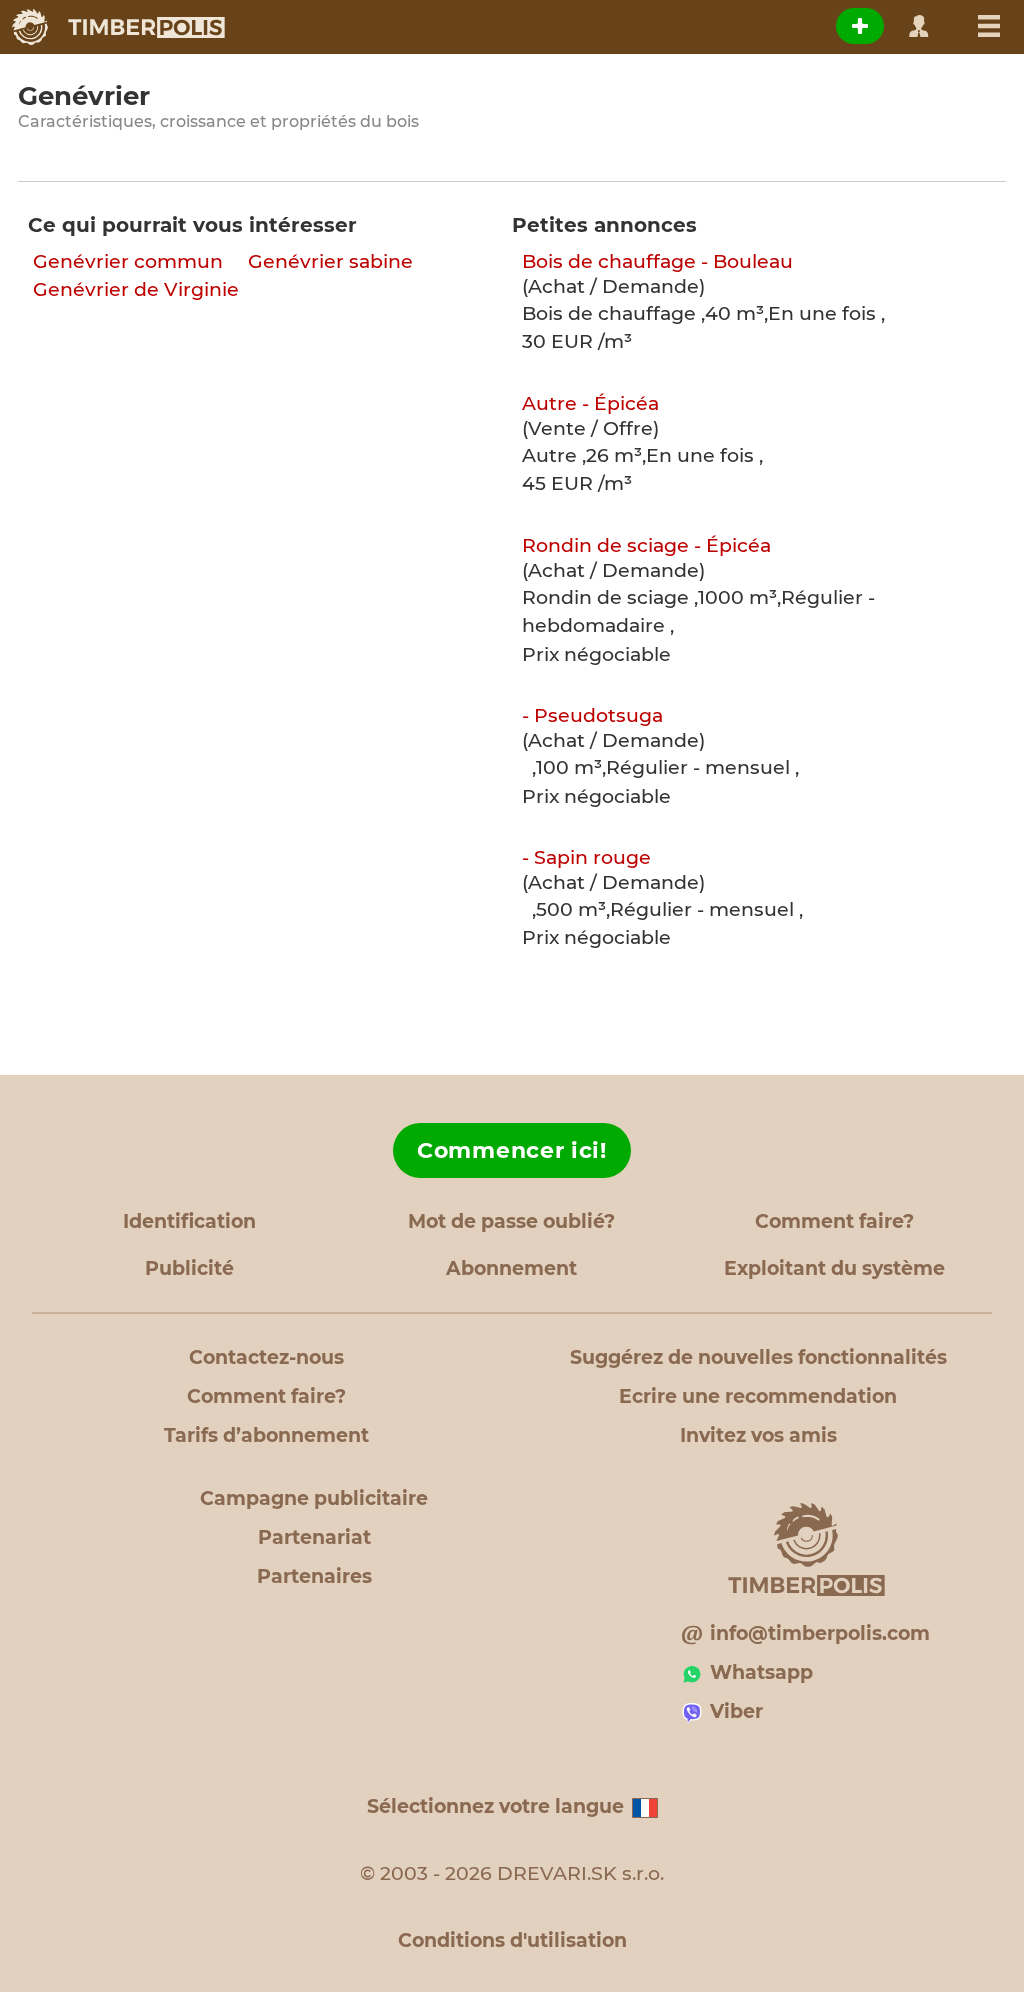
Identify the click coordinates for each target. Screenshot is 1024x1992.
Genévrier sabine (330, 261)
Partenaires (314, 1576)
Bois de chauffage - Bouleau (657, 261)
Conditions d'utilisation (512, 1940)
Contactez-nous (266, 1357)
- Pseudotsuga (592, 715)
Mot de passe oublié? (511, 1221)
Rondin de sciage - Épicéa (646, 545)
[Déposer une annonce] (860, 26)
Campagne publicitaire (314, 1498)
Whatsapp (761, 1672)
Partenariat (314, 1537)
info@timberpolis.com (820, 1633)
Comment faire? (834, 1221)
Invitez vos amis (758, 1435)
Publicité (189, 1268)
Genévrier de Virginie (136, 289)
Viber (736, 1711)
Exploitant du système (834, 1268)
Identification (189, 1221)
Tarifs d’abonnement (266, 1435)
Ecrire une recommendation (758, 1396)
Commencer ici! (512, 1150)
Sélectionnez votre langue (495, 1806)
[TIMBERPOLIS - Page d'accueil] (117, 27)
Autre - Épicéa (590, 403)
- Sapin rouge (586, 857)
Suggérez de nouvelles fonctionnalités (758, 1357)
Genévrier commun (128, 261)
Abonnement (511, 1268)
